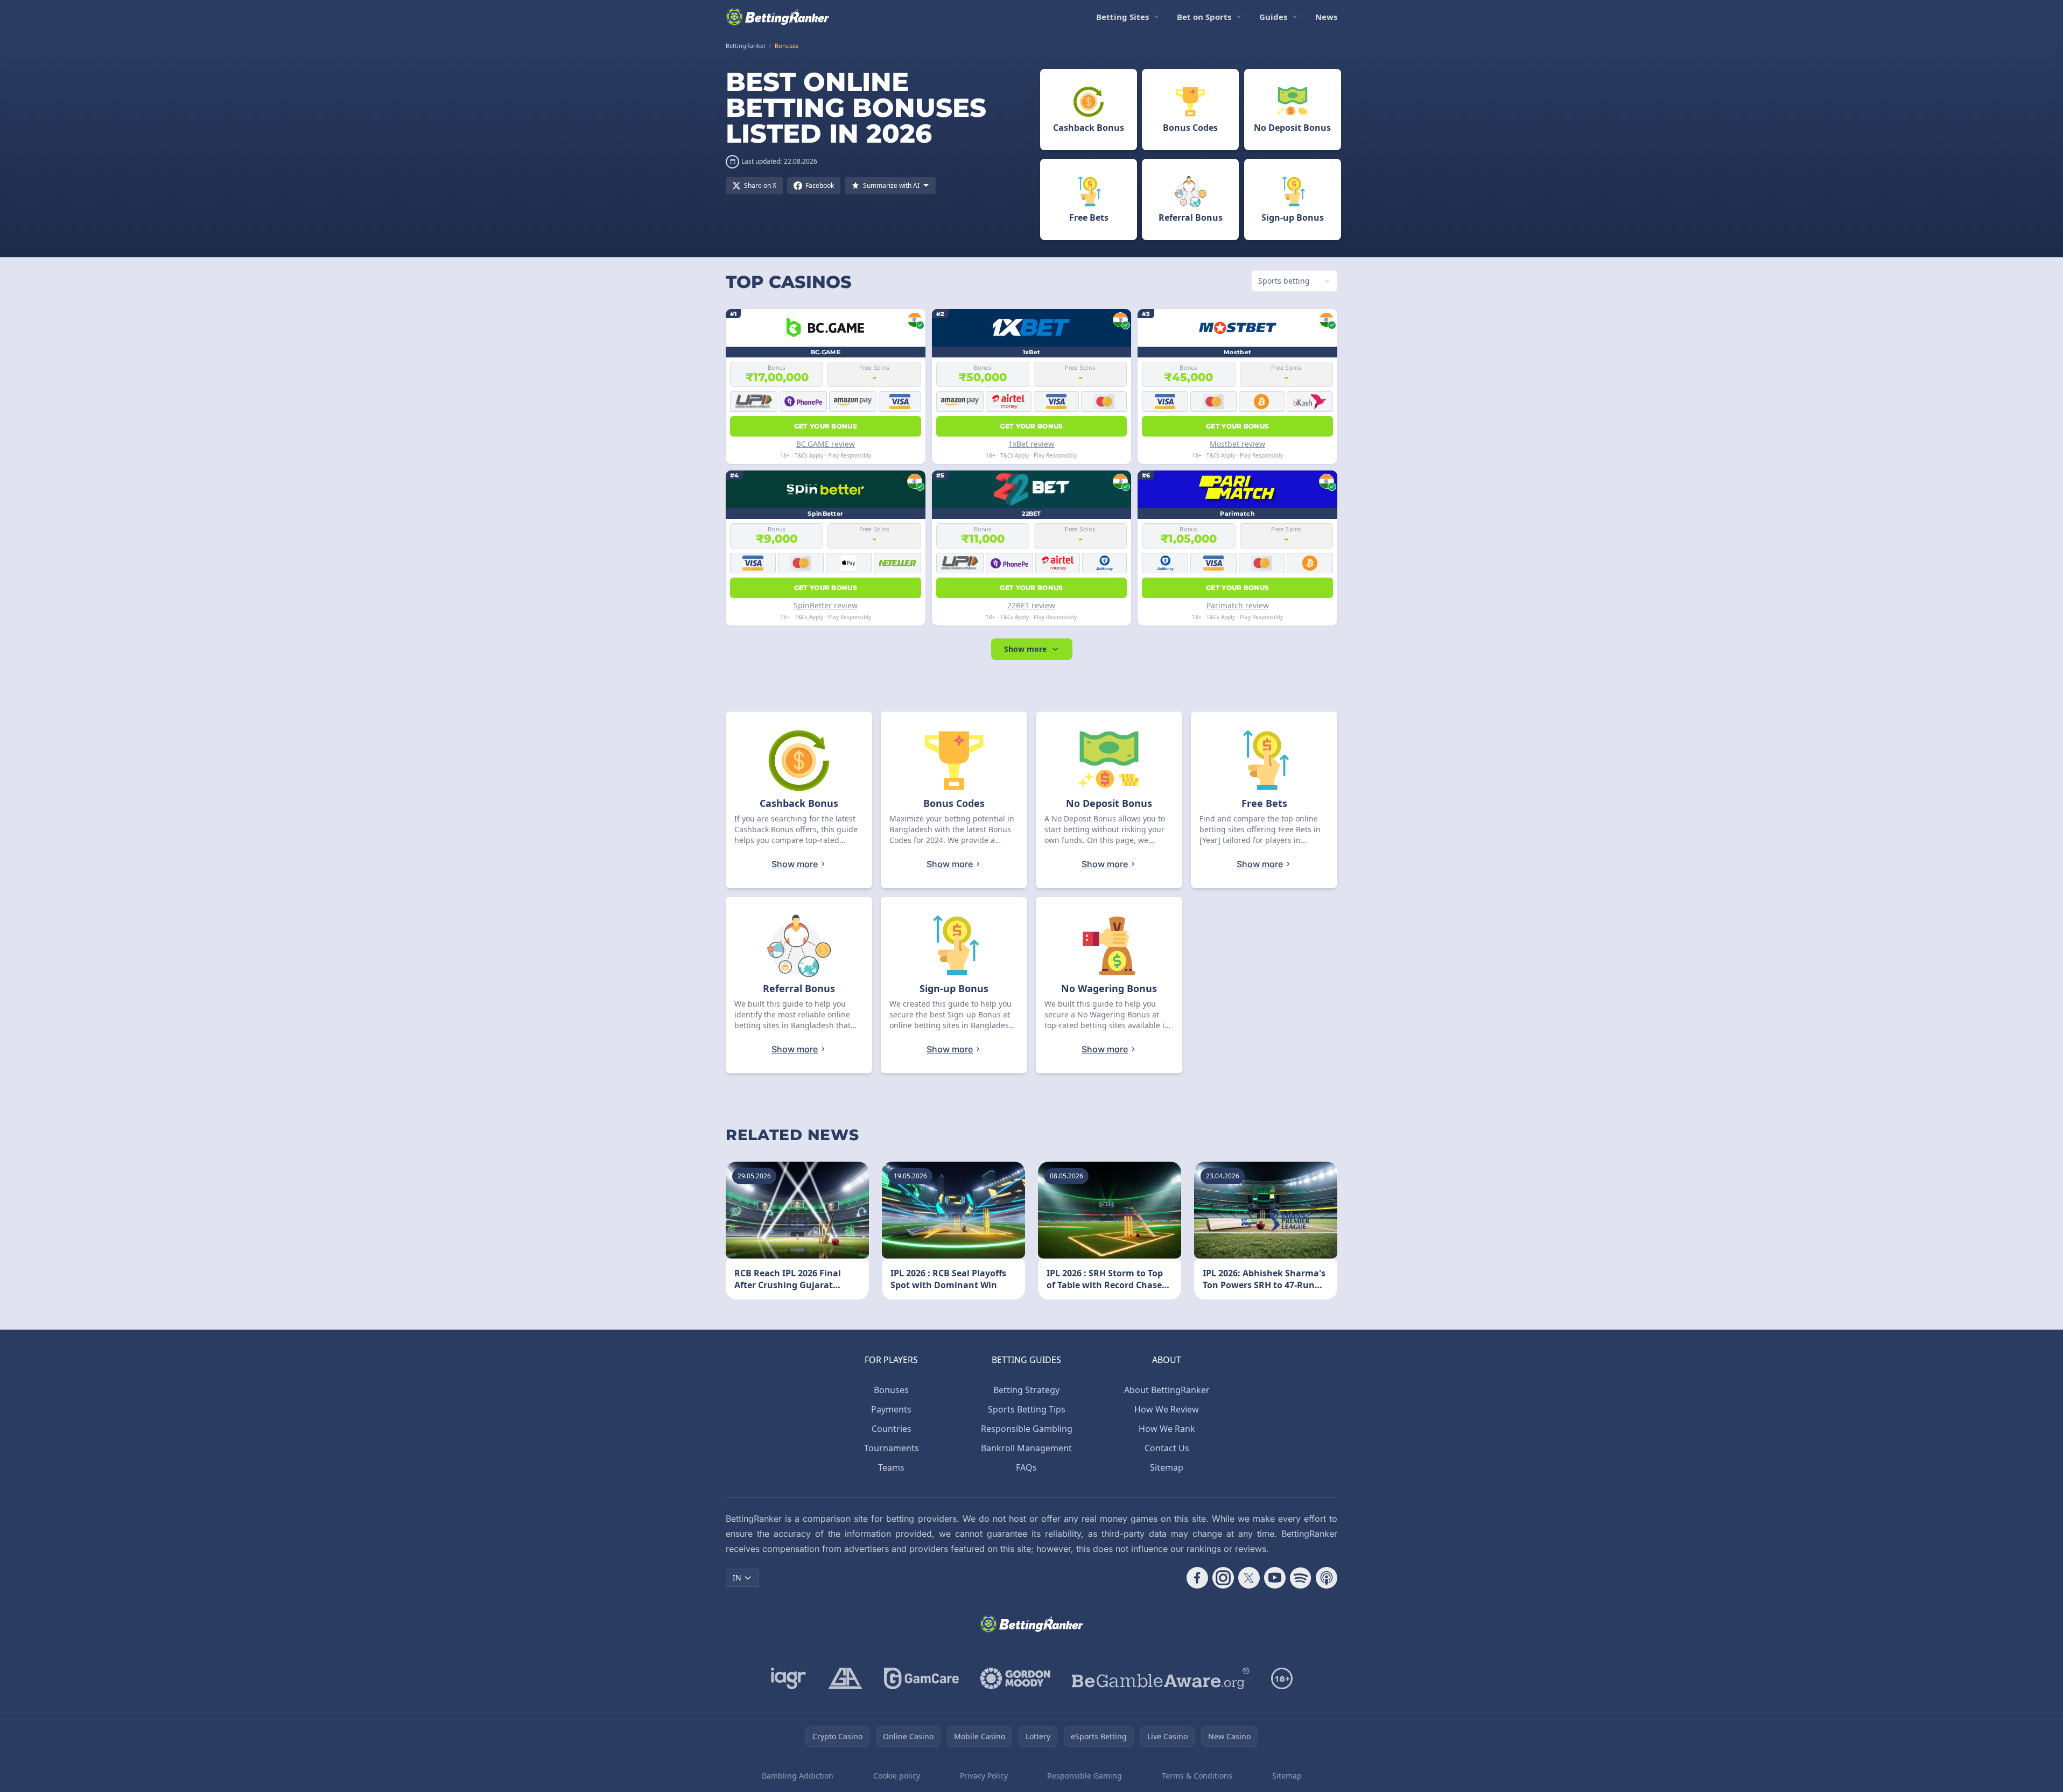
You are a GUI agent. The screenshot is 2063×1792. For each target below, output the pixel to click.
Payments (891, 1409)
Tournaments (892, 1448)
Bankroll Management (1026, 1448)
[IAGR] (789, 1678)
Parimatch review (1238, 605)
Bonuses (891, 1390)
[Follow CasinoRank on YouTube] (1275, 1578)
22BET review (1031, 605)
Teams (891, 1467)
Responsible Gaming (1085, 1776)
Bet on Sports (1204, 17)
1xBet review (1031, 444)
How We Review (1167, 1409)
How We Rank (1167, 1429)
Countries (892, 1429)
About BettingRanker (1167, 1390)
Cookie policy (897, 1776)
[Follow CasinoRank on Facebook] (1197, 1578)
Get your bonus (826, 426)
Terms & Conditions (1197, 1776)
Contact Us (1167, 1448)
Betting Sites (1122, 17)
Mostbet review (1237, 444)
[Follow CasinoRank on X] (1249, 1578)
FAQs (1026, 1467)
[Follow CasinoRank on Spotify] (1301, 1578)
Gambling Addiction (797, 1776)
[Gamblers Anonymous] (845, 1678)
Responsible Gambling (1027, 1429)
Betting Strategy (1026, 1390)
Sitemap (1167, 1467)
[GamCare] (921, 1678)
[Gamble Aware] (1161, 1678)
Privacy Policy (984, 1776)
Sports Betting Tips (1027, 1409)
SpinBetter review (826, 605)
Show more (1025, 649)
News (1326, 17)
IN (737, 1577)
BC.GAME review (826, 444)
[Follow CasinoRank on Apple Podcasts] (1327, 1578)
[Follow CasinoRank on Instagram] (1223, 1578)
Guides (1273, 17)
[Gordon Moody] (1015, 1678)
